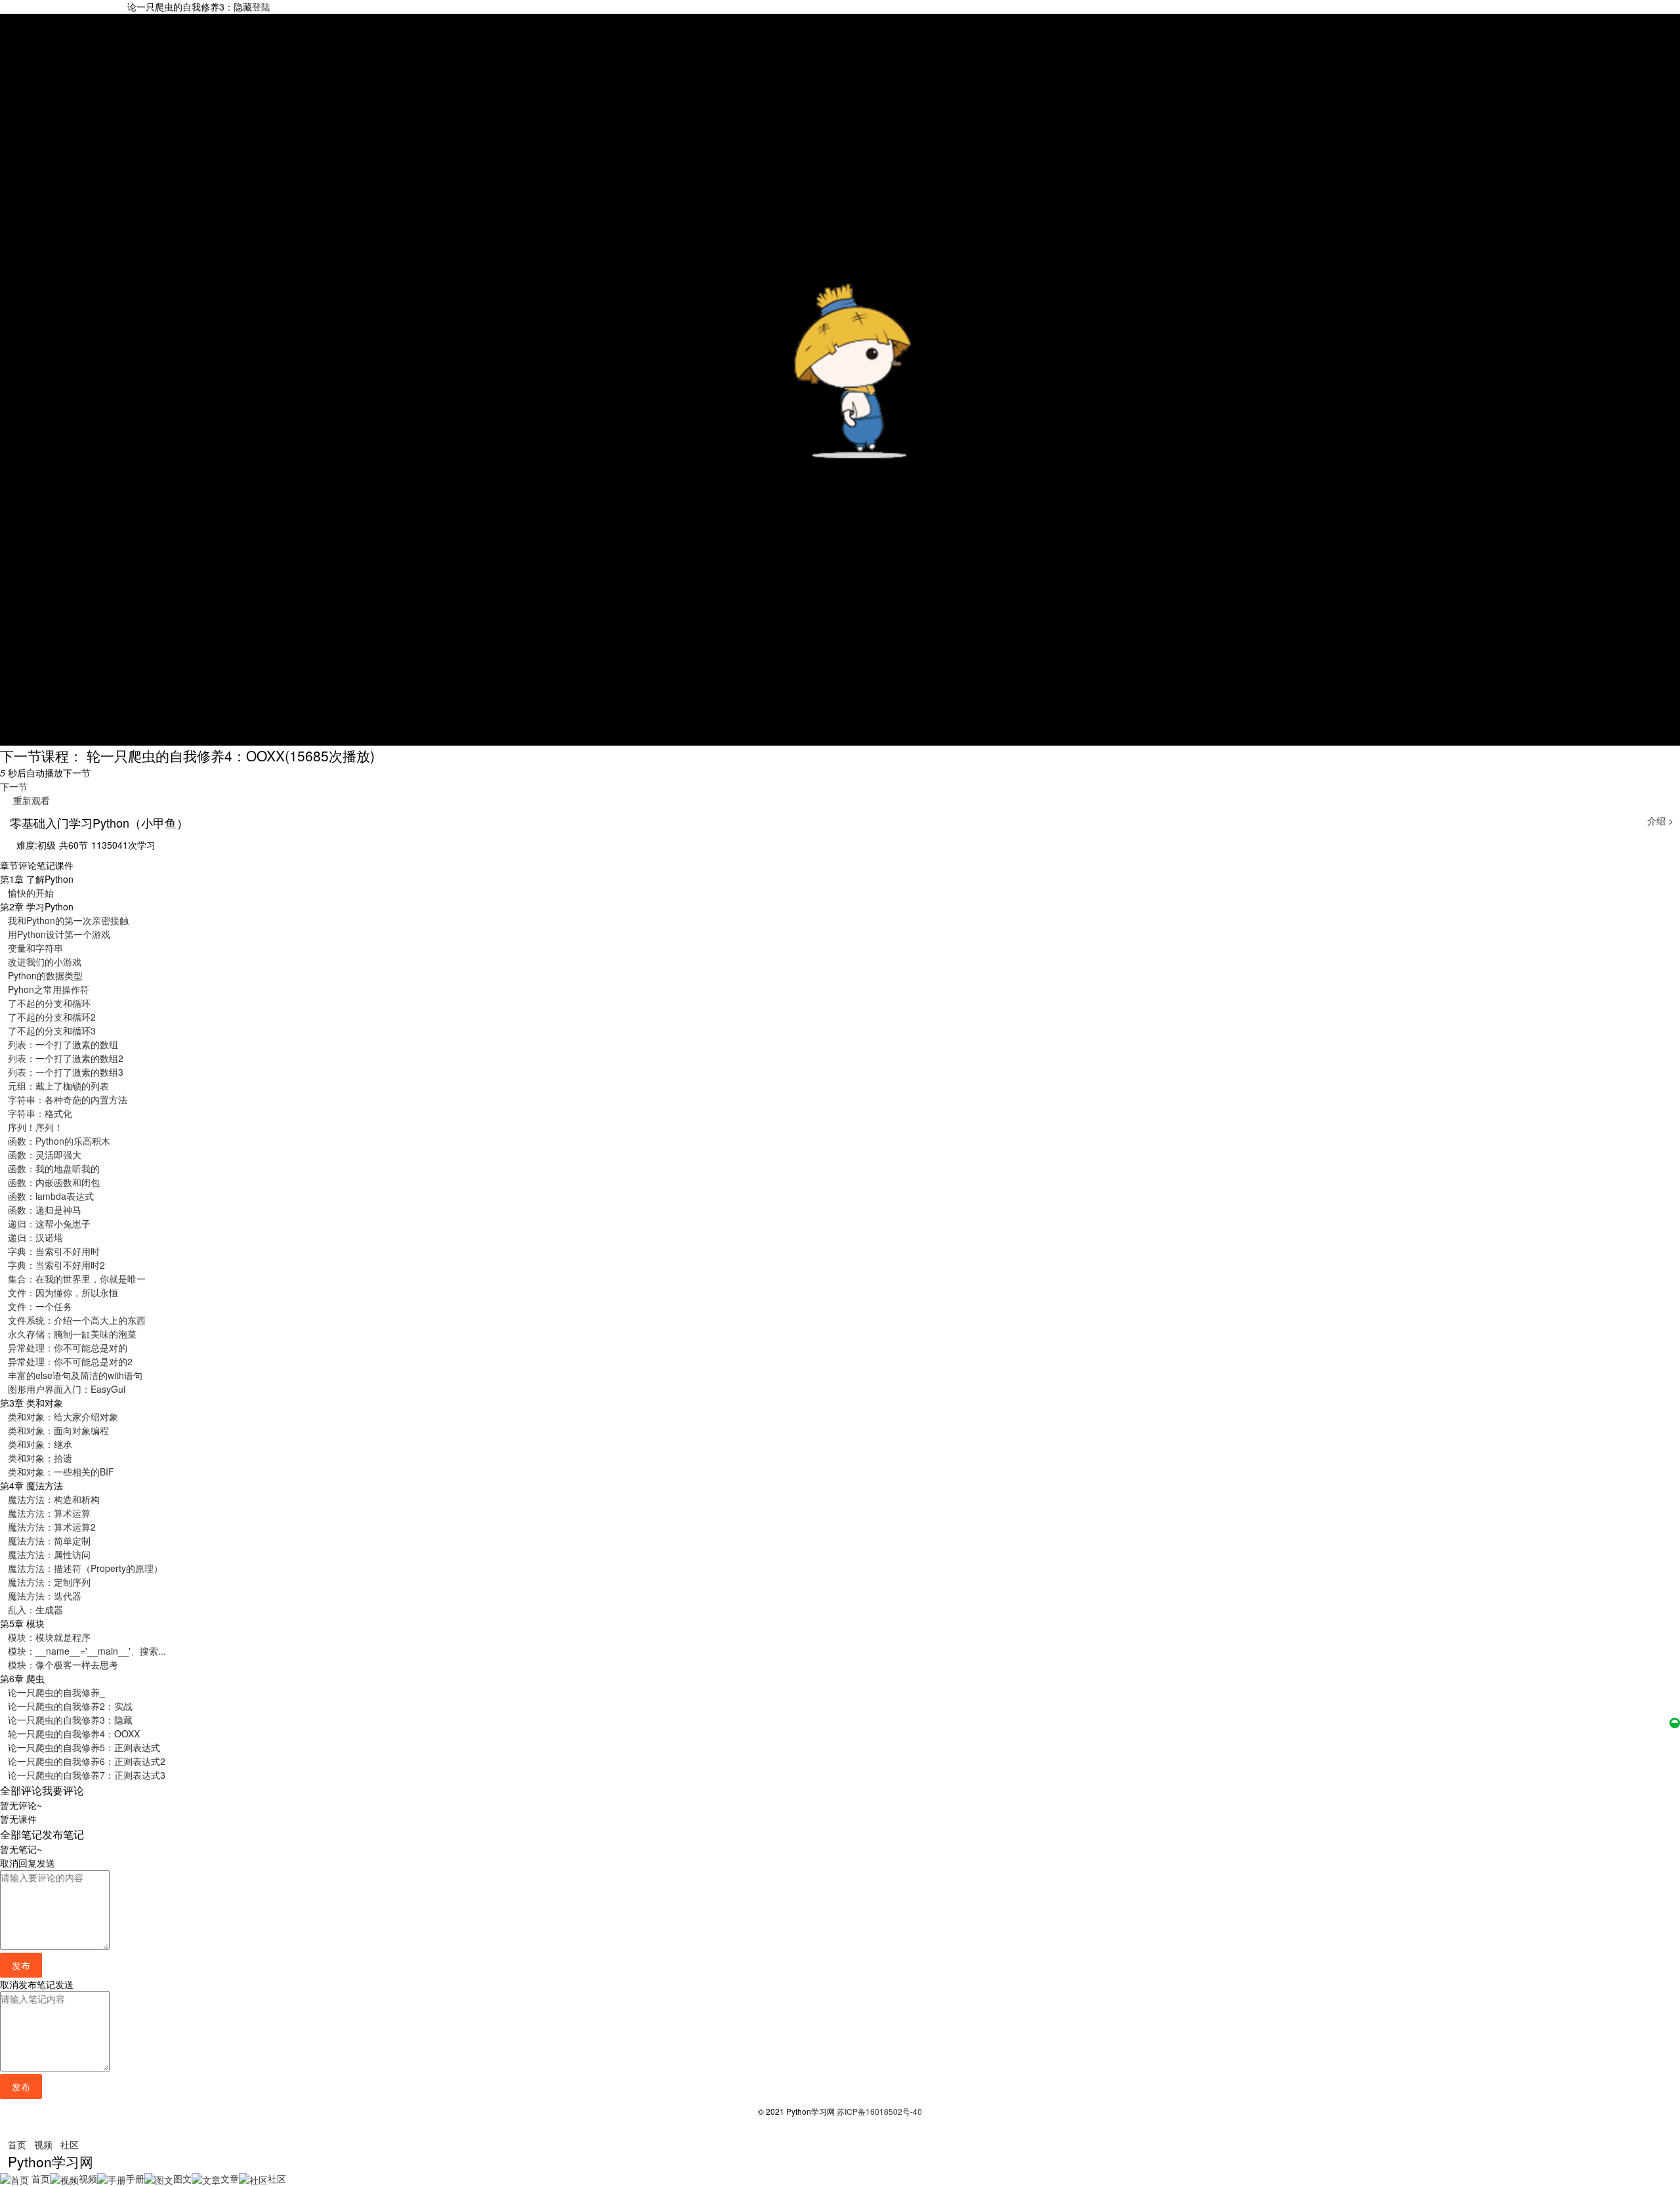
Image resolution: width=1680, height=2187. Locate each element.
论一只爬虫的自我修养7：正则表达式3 (87, 1775)
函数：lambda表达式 (51, 1196)
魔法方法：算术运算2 (52, 1527)
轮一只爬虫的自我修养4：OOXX (74, 1733)
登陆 (261, 7)
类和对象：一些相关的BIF (61, 1472)
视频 (43, 2144)
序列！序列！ (35, 1127)
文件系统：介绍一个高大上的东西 (77, 1320)
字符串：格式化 (40, 1113)
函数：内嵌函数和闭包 (54, 1182)
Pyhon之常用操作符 (49, 989)
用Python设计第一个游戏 (59, 934)
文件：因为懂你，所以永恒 (63, 1292)
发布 (21, 1965)
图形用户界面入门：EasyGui (67, 1389)
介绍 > (1660, 820)
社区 (70, 2144)
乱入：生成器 (35, 1609)
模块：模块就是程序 (49, 1637)
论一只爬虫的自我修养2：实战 (70, 1706)
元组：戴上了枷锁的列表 (58, 1086)
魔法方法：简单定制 (49, 1540)
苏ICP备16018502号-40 (879, 2111)
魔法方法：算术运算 (49, 1513)
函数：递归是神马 (45, 1210)
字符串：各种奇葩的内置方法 (68, 1099)
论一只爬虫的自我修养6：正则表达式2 (87, 1761)
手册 (135, 2178)
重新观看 (29, 800)
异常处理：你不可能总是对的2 (70, 1361)
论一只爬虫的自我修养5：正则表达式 (84, 1747)
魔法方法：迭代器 (45, 1596)
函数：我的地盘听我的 (54, 1168)
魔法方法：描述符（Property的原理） (85, 1568)
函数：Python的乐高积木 (59, 1141)
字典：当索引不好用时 (54, 1251)
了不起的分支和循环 (49, 1003)
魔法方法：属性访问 (49, 1554)
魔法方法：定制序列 (49, 1582)
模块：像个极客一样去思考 (63, 1665)
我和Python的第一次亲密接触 (68, 920)
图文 (182, 2178)
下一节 (14, 786)
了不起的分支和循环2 (52, 1017)
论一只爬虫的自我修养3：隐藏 (70, 1720)
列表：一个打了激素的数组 (63, 1044)
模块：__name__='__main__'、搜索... (87, 1651)
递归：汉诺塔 (35, 1237)
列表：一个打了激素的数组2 (66, 1058)
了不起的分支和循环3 (52, 1030)
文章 (230, 2178)
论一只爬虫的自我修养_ (56, 1692)
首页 (17, 2144)
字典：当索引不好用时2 (56, 1265)
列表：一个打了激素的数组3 (66, 1072)
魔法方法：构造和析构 (54, 1499)
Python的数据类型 (45, 975)
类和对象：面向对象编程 (58, 1430)
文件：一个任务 (40, 1306)
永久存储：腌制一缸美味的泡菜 (72, 1334)
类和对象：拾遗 (40, 1458)
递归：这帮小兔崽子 (49, 1223)
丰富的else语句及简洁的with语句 (75, 1375)
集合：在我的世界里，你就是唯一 (77, 1279)
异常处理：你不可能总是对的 (68, 1348)
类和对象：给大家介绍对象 (63, 1416)
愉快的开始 (31, 893)
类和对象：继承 (40, 1444)
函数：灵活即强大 (45, 1155)
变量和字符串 (35, 948)
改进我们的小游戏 (45, 962)
